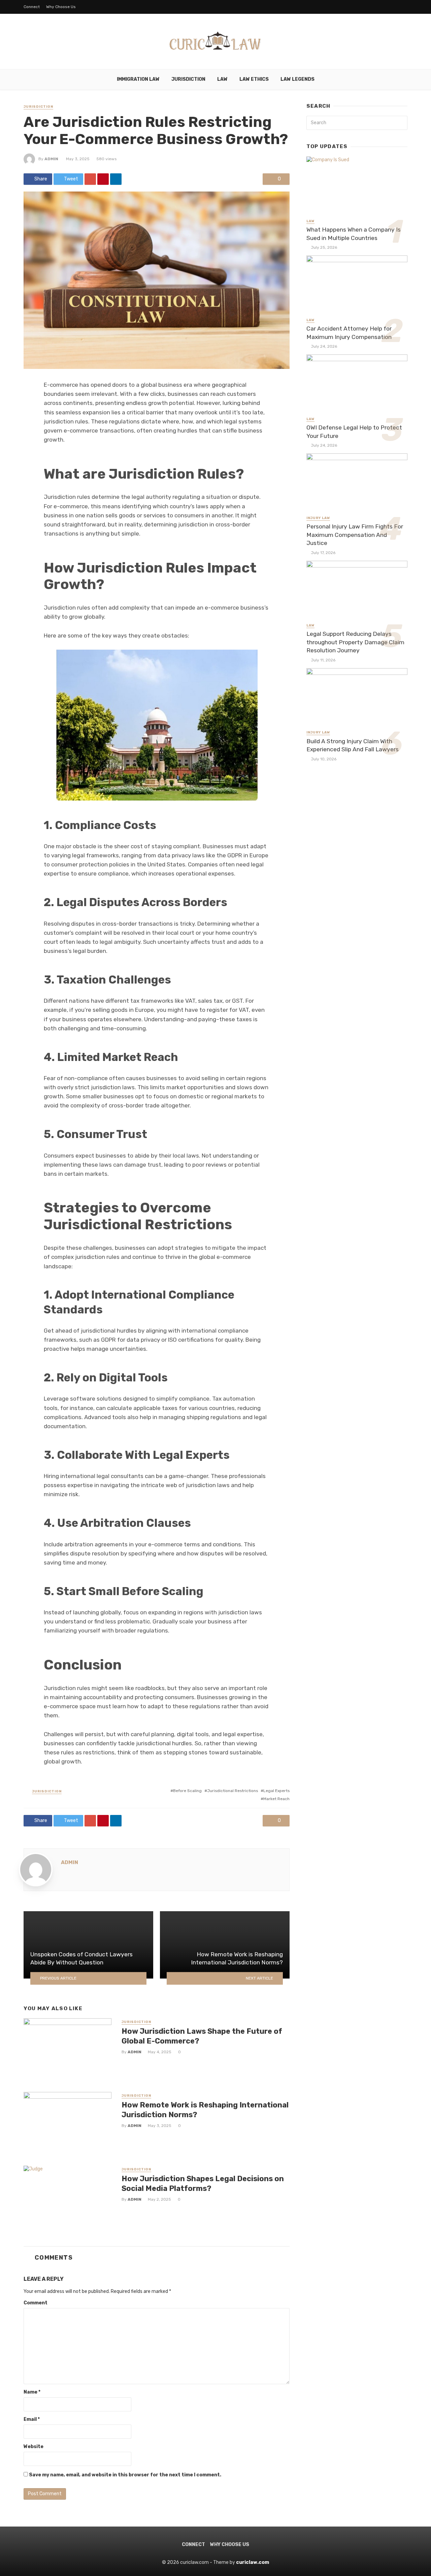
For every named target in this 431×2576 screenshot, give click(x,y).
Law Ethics (254, 79)
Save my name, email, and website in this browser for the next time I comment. (125, 2475)
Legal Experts (276, 1791)
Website (34, 2447)
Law (222, 79)
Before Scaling (187, 1791)
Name (32, 2392)
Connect (32, 7)
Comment (36, 2303)
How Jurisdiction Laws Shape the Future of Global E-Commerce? (202, 2036)
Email (32, 2419)
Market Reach (276, 1799)
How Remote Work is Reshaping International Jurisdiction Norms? (205, 2110)
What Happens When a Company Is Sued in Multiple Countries (354, 234)
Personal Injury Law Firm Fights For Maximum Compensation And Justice (355, 535)
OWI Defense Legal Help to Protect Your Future (354, 432)
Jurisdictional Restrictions (233, 1791)
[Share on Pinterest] (103, 179)
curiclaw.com (253, 2562)
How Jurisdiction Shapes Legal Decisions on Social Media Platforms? (203, 2183)
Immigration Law (138, 79)
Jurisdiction (188, 79)
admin (51, 159)
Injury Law (318, 518)
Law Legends (297, 79)
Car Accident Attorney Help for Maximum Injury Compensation (349, 333)
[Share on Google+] (90, 179)
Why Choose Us (61, 7)
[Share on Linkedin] (116, 179)
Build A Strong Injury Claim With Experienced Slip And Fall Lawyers (353, 745)
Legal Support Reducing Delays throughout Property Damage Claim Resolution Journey (355, 642)
